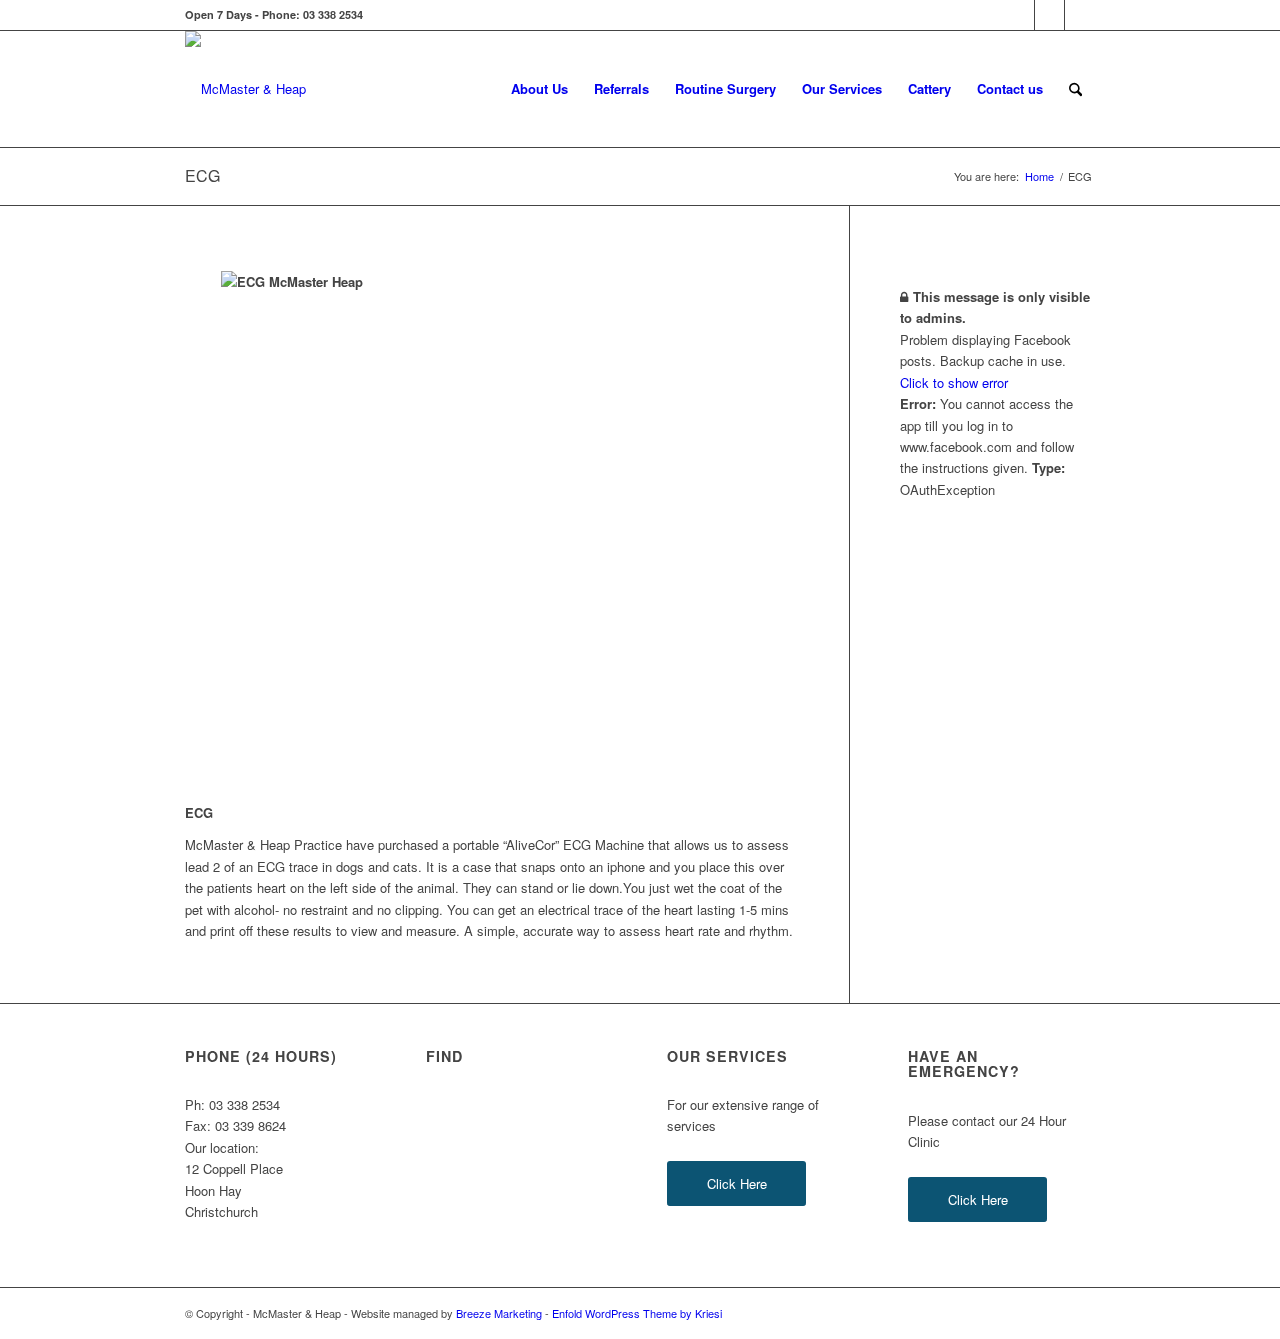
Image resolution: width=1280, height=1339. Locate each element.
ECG (202, 175)
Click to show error (954, 382)
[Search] (1075, 89)
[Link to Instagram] (1049, 15)
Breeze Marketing (499, 1313)
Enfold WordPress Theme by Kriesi (637, 1313)
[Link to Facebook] (1019, 15)
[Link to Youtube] (1080, 15)
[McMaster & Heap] (245, 89)
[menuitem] (539, 89)
